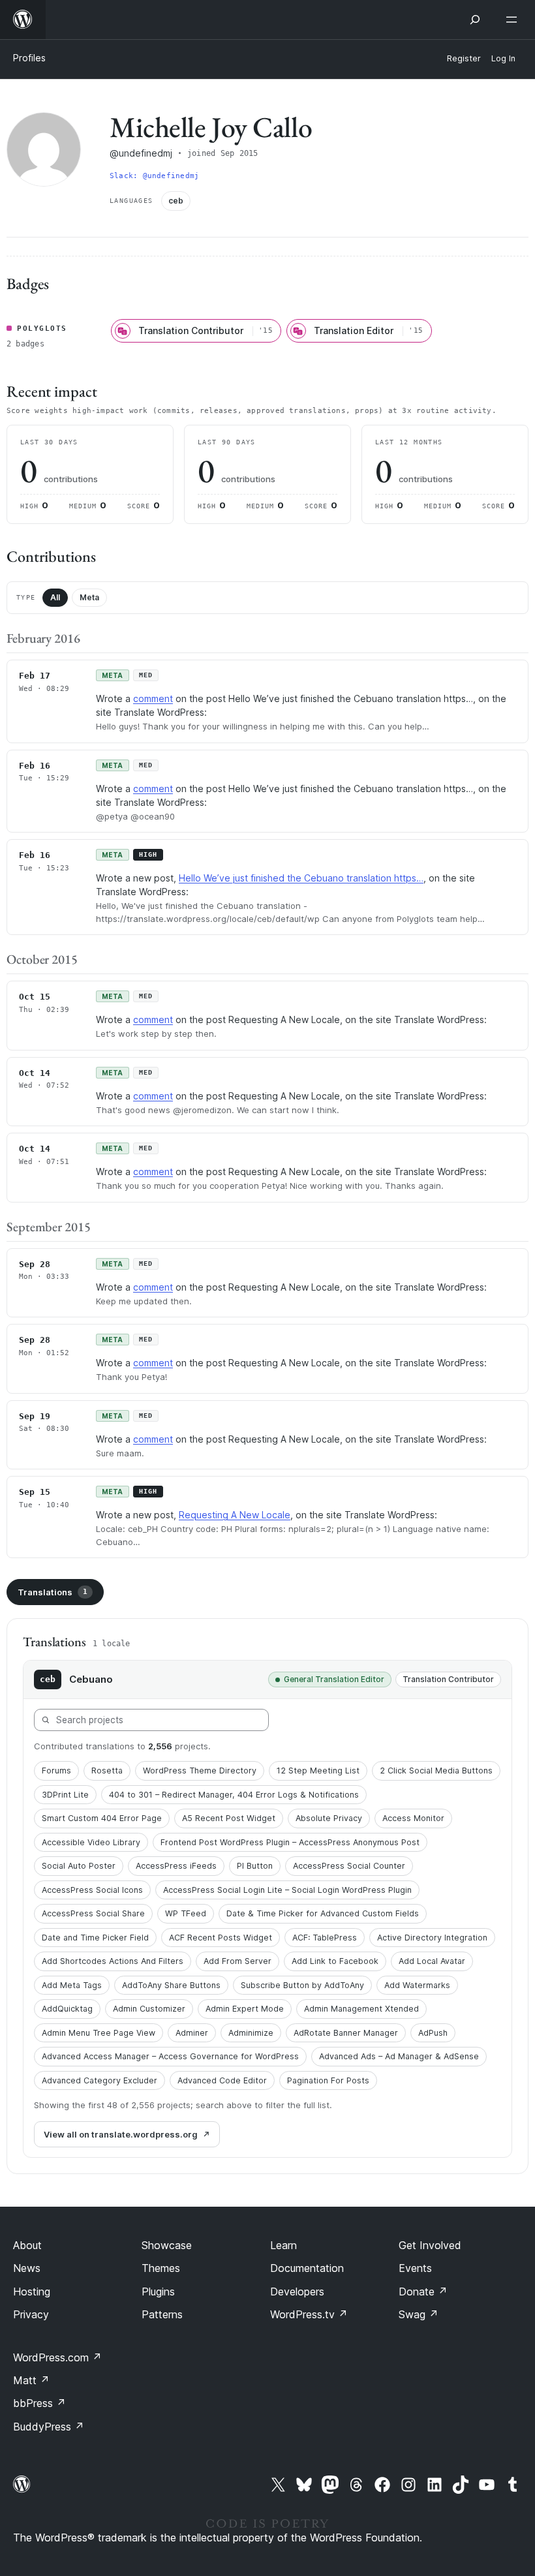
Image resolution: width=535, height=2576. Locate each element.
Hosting (32, 2292)
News (27, 2268)
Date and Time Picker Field (95, 1938)
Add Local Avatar (432, 1961)
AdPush (433, 2033)
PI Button (255, 1866)
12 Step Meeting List (318, 1771)
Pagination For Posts (328, 2080)
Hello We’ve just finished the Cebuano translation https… (301, 878)
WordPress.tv (309, 2314)
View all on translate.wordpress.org (121, 2134)
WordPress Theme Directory (200, 1771)
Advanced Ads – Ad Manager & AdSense (399, 2056)
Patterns (162, 2314)
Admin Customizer (149, 2009)
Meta (89, 597)
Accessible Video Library (91, 1842)
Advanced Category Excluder (99, 2080)
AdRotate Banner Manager (346, 2033)
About (27, 2245)
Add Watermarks (417, 1985)
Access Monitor (413, 1818)
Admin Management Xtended (361, 2009)
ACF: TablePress (325, 1938)
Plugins (158, 2292)
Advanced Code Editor (222, 2080)
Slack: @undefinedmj (154, 176)
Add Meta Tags (72, 1985)
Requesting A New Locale (235, 1515)
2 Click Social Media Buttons (436, 1771)
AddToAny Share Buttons (171, 1985)
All (55, 597)
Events (415, 2268)
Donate (423, 2292)
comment (153, 698)
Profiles (29, 58)
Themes (161, 2268)
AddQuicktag (67, 2009)
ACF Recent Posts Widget (221, 1938)
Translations (53, 1592)
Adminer (192, 2033)
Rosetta (107, 1771)
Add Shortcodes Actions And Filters (113, 1961)
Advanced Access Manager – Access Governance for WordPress (170, 2056)
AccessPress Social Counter (349, 1866)
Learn (283, 2245)
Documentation (307, 2268)
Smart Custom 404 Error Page (102, 1818)
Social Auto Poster (79, 1866)
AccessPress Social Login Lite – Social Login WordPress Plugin (287, 1890)
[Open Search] (475, 20)
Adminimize (251, 2033)
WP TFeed (186, 1913)
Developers (297, 2292)
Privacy (31, 2314)
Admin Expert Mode (245, 2009)
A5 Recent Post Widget (229, 1818)
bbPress (39, 2403)
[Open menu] (514, 20)
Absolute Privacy (329, 1818)
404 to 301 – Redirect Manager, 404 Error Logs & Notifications (234, 1795)
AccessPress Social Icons (92, 1890)
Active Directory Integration (432, 1938)
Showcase (167, 2245)
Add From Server (237, 1961)
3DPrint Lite (65, 1795)
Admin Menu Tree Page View (99, 2033)
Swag (419, 2314)
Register (464, 58)
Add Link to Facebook (335, 1961)
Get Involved (430, 2245)
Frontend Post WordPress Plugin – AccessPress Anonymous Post (290, 1842)
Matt (31, 2380)
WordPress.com (57, 2357)
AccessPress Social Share (93, 1913)
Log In (503, 58)
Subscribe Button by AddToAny (302, 1985)
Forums (56, 1771)
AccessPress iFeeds (176, 1866)
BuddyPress (49, 2427)
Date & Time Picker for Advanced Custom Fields (323, 1913)
